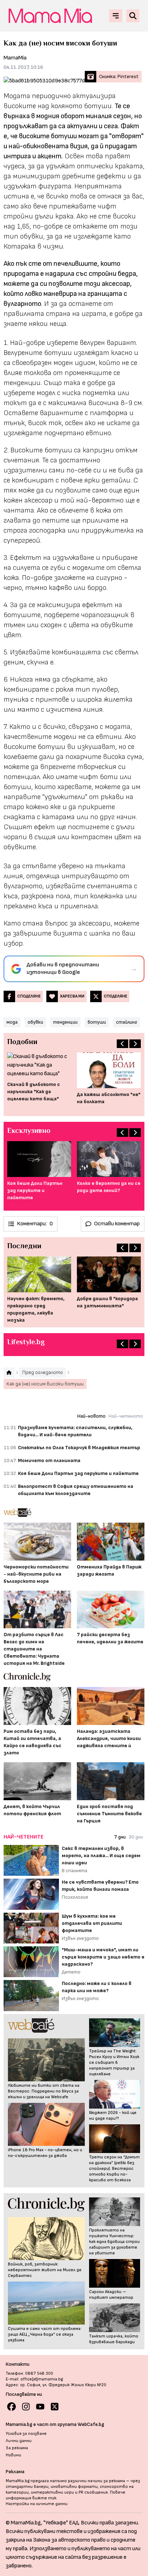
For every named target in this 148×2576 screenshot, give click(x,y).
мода (12, 1022)
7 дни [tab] (120, 1837)
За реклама (17, 2448)
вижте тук (44, 2498)
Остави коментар (117, 1224)
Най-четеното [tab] (126, 1416)
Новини (13, 2455)
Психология (75, 1897)
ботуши (97, 1022)
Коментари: (35, 1224)
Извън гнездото (80, 1938)
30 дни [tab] (136, 1837)
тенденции (65, 1022)
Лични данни (19, 2441)
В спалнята (75, 1871)
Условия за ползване (26, 2434)
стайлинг (127, 1022)
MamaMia (15, 58)
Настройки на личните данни (37, 2504)
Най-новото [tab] (91, 1416)
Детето (71, 1972)
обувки (35, 1022)
